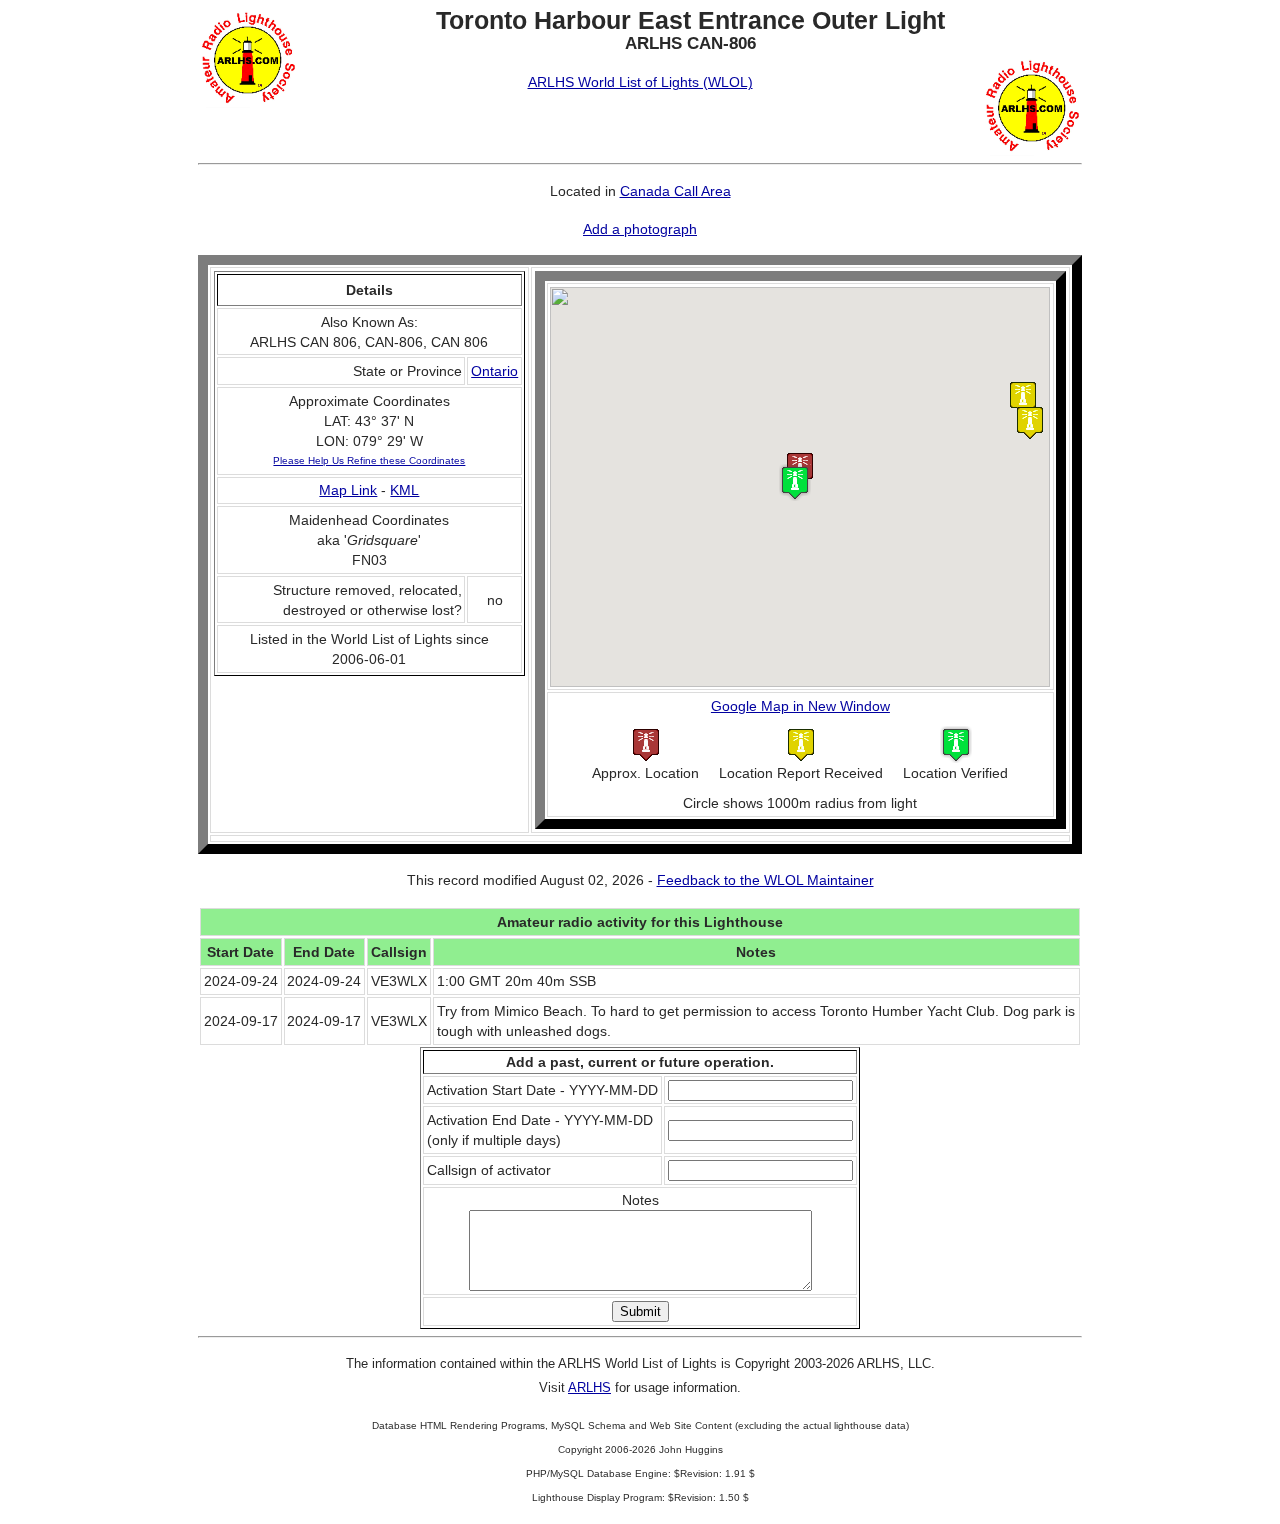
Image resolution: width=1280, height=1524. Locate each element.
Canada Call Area (675, 191)
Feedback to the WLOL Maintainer (765, 880)
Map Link (348, 490)
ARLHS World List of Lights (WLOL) (640, 82)
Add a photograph (640, 229)
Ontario (494, 371)
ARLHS (589, 1387)
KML (404, 490)
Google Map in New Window (800, 706)
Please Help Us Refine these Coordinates (369, 460)
